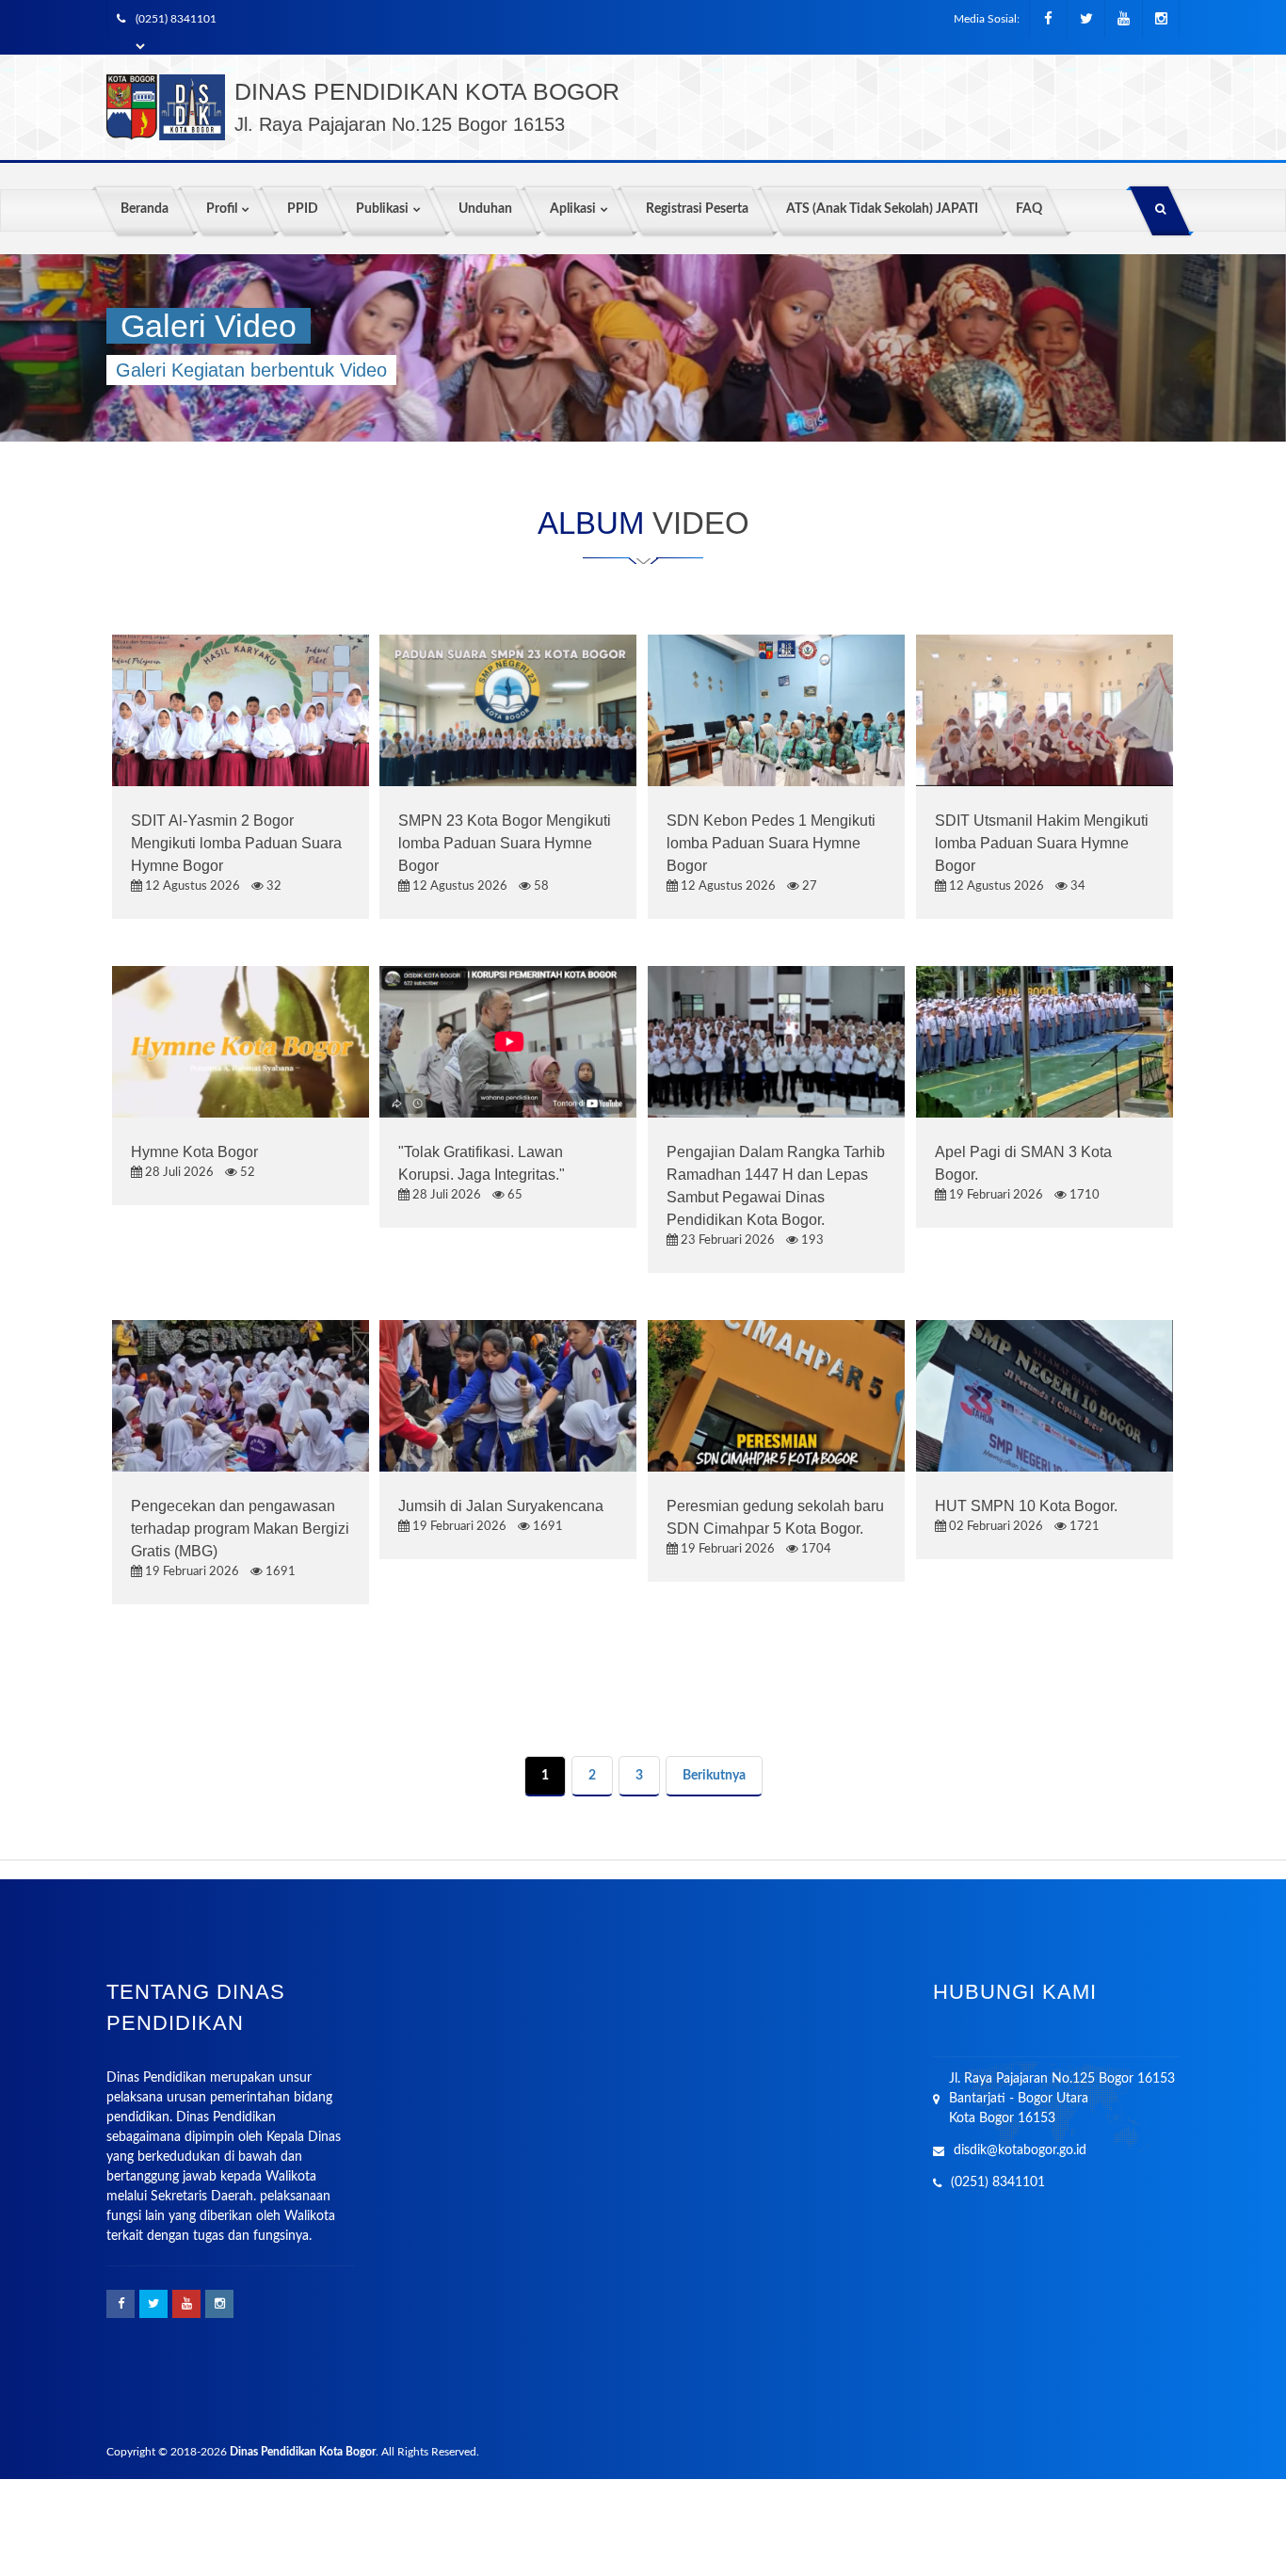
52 (246, 1173)
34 (1077, 886)
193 (811, 1240)
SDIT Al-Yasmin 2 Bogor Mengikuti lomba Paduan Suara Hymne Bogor (236, 843)
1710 (1083, 1195)
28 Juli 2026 (178, 1173)
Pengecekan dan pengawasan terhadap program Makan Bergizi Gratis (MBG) (240, 1529)
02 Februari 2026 (995, 1527)
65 (514, 1195)
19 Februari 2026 (995, 1195)
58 (540, 886)
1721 (1083, 1527)
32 (273, 886)
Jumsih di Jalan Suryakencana (501, 1506)
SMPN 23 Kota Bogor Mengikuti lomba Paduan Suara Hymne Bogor (505, 843)
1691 (279, 1572)
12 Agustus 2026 (191, 886)
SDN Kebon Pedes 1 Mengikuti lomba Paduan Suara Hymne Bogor (771, 843)
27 (808, 886)
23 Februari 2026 (726, 1240)
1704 (815, 1549)
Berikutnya (714, 1776)
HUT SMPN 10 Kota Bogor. (1026, 1506)
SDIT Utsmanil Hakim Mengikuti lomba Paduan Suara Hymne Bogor (1042, 843)
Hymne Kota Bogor (194, 1152)
